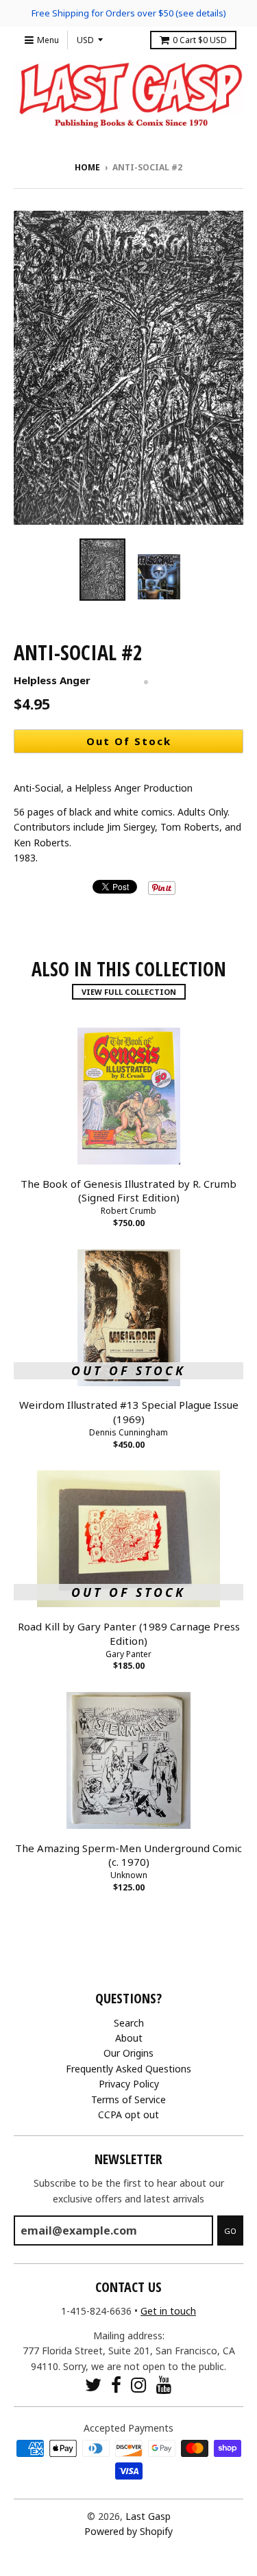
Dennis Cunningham (128, 1432)
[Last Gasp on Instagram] (139, 2385)
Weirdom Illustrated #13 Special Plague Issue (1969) (129, 1412)
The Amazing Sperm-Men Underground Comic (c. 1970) (128, 1855)
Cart (200, 40)
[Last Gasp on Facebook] (116, 2385)
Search (129, 2023)
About (129, 2038)
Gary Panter (128, 1654)
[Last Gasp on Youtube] (164, 2385)
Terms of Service (128, 2099)
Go (230, 2231)
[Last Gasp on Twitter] (93, 2385)
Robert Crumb (128, 1211)
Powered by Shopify (128, 2531)
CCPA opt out (128, 2115)
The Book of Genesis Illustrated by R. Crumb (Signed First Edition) (128, 1191)
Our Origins (128, 2053)
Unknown (129, 1875)
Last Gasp (148, 2516)
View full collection (129, 992)
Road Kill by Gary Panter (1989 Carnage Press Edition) (129, 1634)
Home (87, 167)
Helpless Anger (52, 680)
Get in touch (168, 2311)
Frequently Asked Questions (128, 2069)
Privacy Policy (129, 2084)
